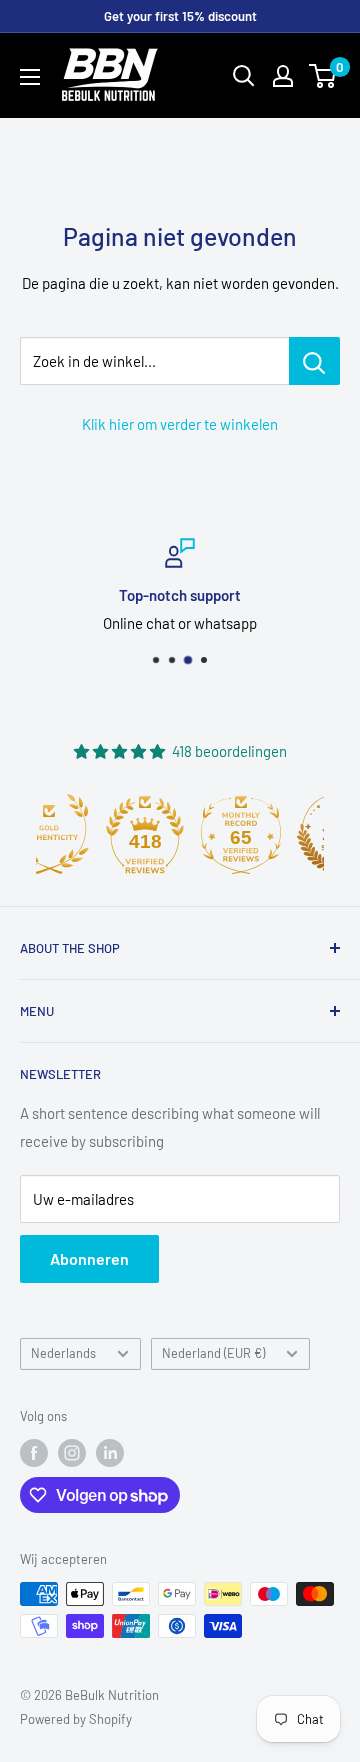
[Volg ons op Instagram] (72, 1453)
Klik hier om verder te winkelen (180, 424)
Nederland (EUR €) (213, 1353)
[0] (323, 76)
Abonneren (89, 1258)
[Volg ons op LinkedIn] (110, 1453)
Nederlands (63, 1353)
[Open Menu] (30, 77)
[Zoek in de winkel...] (314, 361)
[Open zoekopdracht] (244, 76)
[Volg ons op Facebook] (34, 1453)
